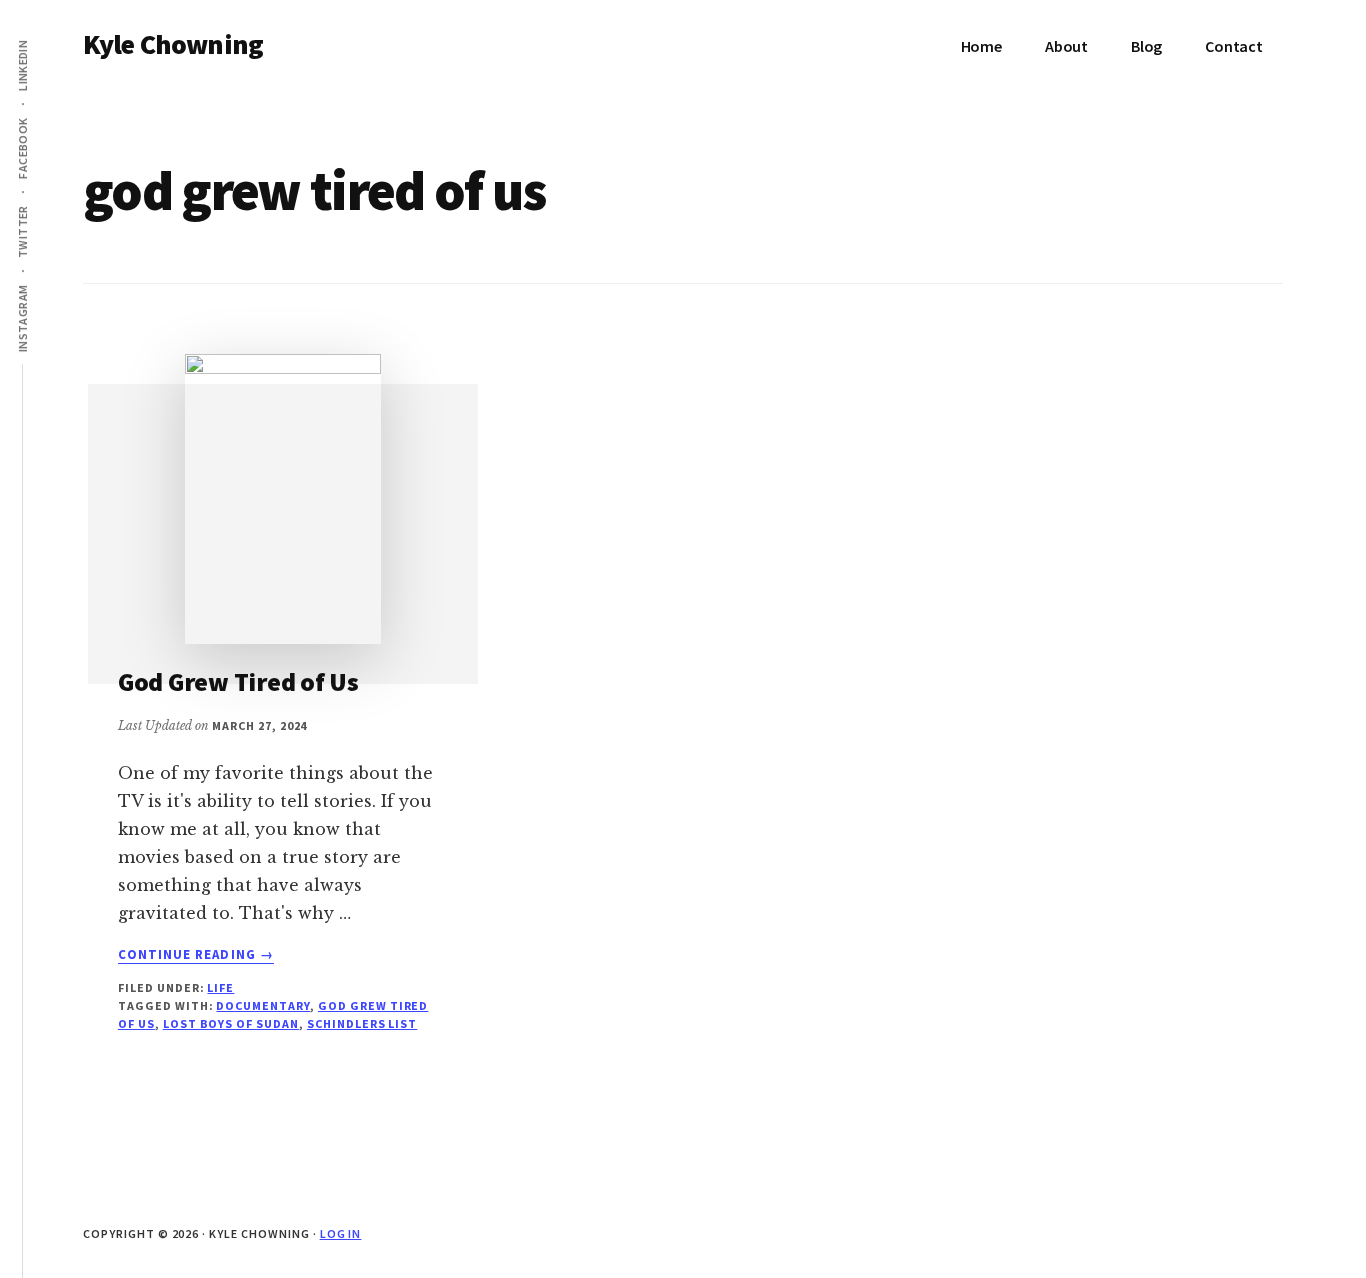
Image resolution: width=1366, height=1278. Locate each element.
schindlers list (362, 1023)
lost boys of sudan (231, 1023)
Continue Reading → (196, 955)
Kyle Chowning (173, 44)
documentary (263, 1005)
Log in (341, 1233)
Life (220, 987)
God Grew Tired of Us (238, 681)
